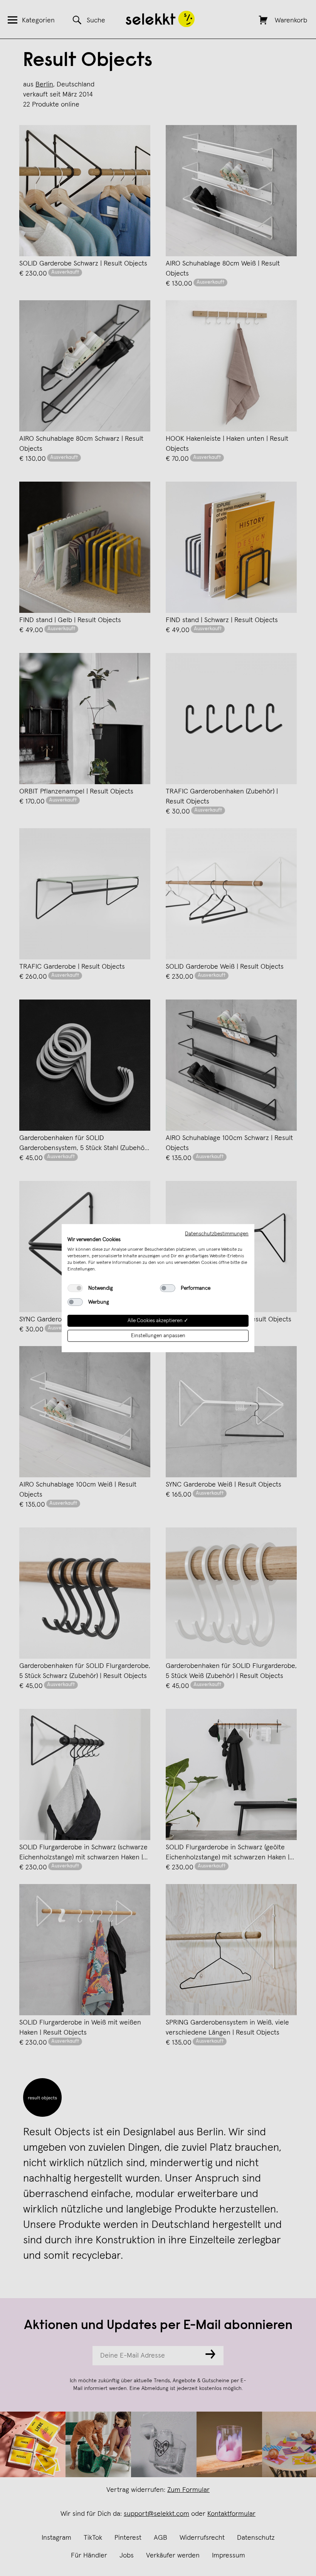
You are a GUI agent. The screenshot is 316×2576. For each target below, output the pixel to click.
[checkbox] (75, 1288)
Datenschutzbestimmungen (217, 1233)
